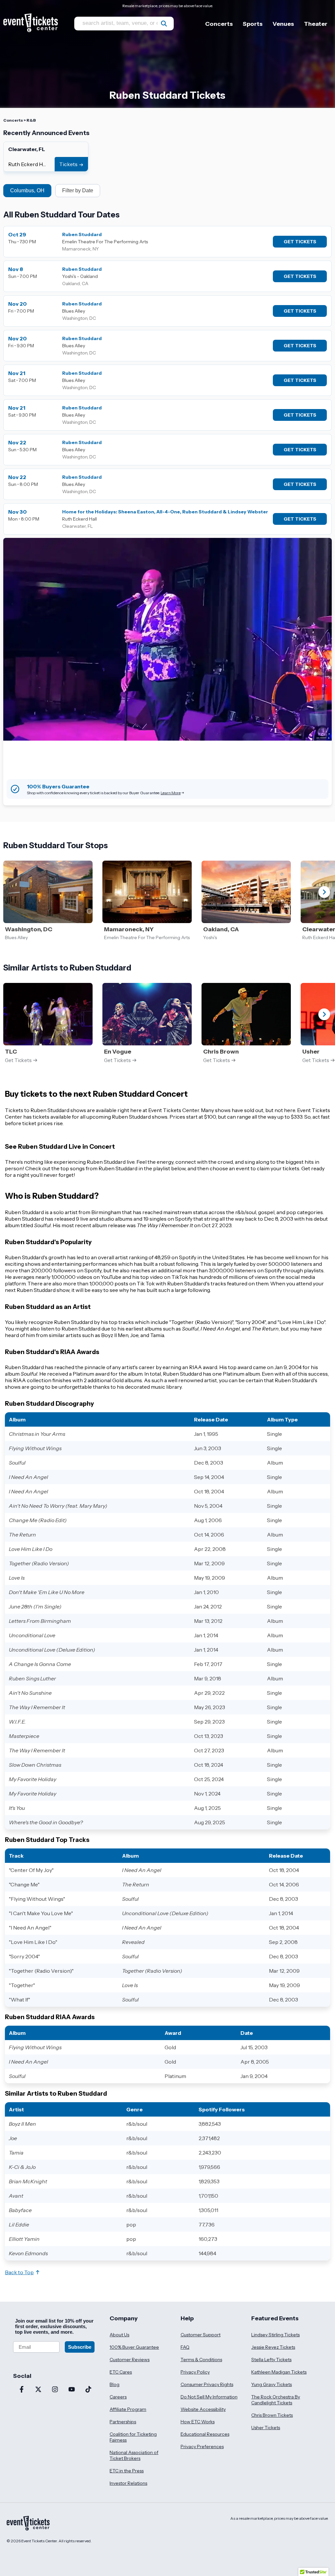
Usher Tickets (266, 2428)
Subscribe (80, 2347)
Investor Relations (128, 2483)
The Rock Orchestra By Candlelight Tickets (276, 2400)
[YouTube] (71, 2390)
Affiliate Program (128, 2409)
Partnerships (123, 2422)
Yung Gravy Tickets (272, 2384)
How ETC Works (198, 2422)
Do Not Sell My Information (209, 2397)
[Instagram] (55, 2390)
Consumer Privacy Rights (207, 2384)
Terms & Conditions (201, 2360)
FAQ (185, 2347)
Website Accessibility (203, 2409)
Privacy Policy (195, 2372)
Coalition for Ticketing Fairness (133, 2437)
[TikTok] (88, 2390)
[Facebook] (21, 2390)
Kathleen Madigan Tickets (279, 2372)
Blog (115, 2384)
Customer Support (201, 2335)
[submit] (164, 24)
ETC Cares (121, 2372)
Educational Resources (205, 2434)
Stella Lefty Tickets (271, 2360)
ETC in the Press (127, 2471)
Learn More (171, 793)
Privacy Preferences (202, 2447)
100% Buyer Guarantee (134, 2347)
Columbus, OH (27, 190)
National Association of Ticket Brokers (134, 2455)
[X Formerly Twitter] (38, 2390)
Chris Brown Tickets (272, 2415)
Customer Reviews (130, 2360)
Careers (118, 2397)
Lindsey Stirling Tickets (275, 2335)
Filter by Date (78, 190)
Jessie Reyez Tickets (273, 2347)
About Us (119, 2335)
